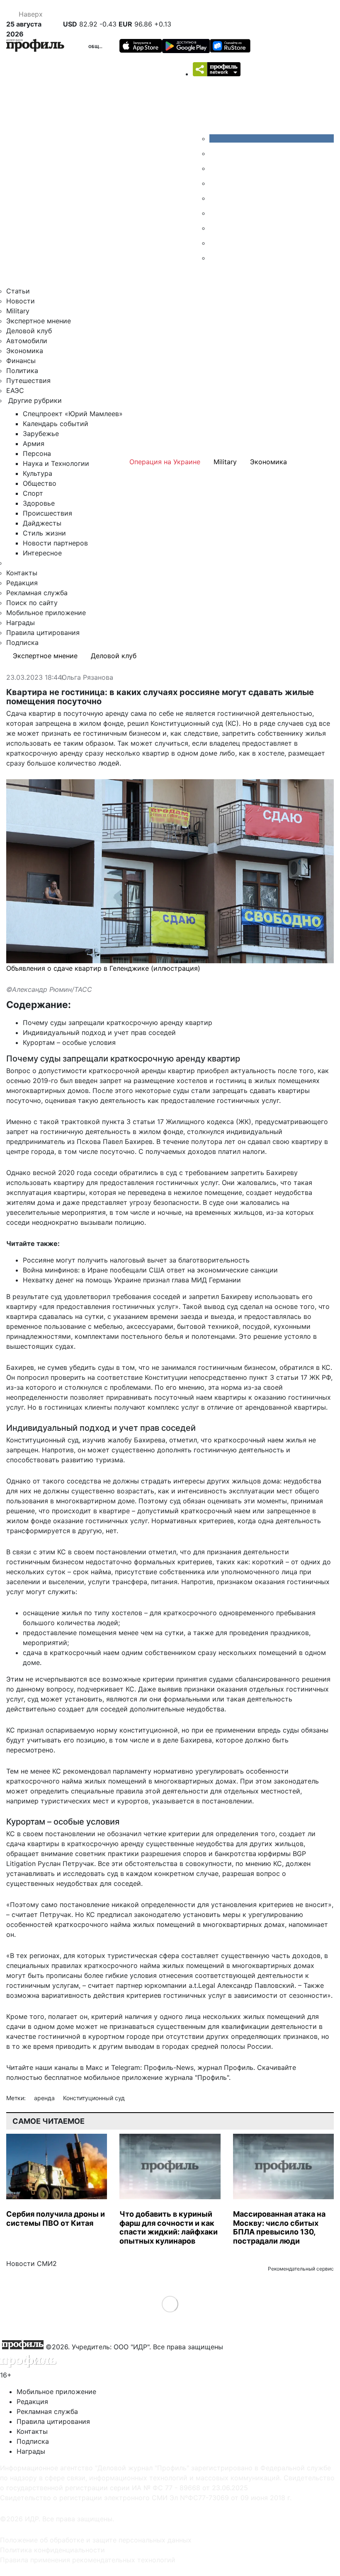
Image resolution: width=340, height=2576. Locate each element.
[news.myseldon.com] (216, 198)
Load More (170, 2304)
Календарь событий (56, 424)
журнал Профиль (225, 2067)
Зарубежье (41, 434)
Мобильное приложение (46, 613)
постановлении (121, 1552)
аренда (45, 2098)
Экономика (25, 351)
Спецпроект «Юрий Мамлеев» (73, 414)
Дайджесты (42, 523)
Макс (94, 2067)
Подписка (22, 642)
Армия (34, 443)
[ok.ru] (216, 153)
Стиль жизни (44, 533)
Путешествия (28, 380)
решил (138, 723)
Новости (21, 301)
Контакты (22, 573)
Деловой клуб (29, 331)
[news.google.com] (216, 213)
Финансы (21, 361)
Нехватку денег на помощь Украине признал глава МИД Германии (132, 1280)
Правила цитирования (43, 632)
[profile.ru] (216, 243)
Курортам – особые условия (69, 1042)
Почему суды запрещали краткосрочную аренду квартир (118, 1023)
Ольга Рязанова (87, 678)
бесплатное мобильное (82, 2077)
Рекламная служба (37, 593)
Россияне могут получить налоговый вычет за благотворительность (136, 1260)
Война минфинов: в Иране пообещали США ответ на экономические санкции (150, 1270)
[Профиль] (35, 47)
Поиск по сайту (32, 603)
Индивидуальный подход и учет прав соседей (99, 1032)
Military (18, 311)
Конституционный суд (94, 2098)
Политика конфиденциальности (52, 2550)
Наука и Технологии (56, 463)
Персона (37, 453)
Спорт (33, 493)
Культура (38, 473)
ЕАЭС (15, 390)
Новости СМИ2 (32, 2263)
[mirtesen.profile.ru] (216, 183)
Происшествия (47, 513)
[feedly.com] (216, 228)
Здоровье (39, 503)
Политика (22, 371)
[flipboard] (216, 258)
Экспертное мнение (39, 321)
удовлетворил (87, 1296)
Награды (21, 623)
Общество (101, 46)
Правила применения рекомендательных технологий (88, 2560)
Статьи (18, 291)
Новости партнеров (55, 543)
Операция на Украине (165, 462)
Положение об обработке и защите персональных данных (96, 2540)
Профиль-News (169, 2067)
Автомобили (27, 341)
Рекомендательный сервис (301, 2269)
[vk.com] (272, 138)
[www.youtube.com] (216, 168)
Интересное (42, 553)
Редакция (22, 583)
